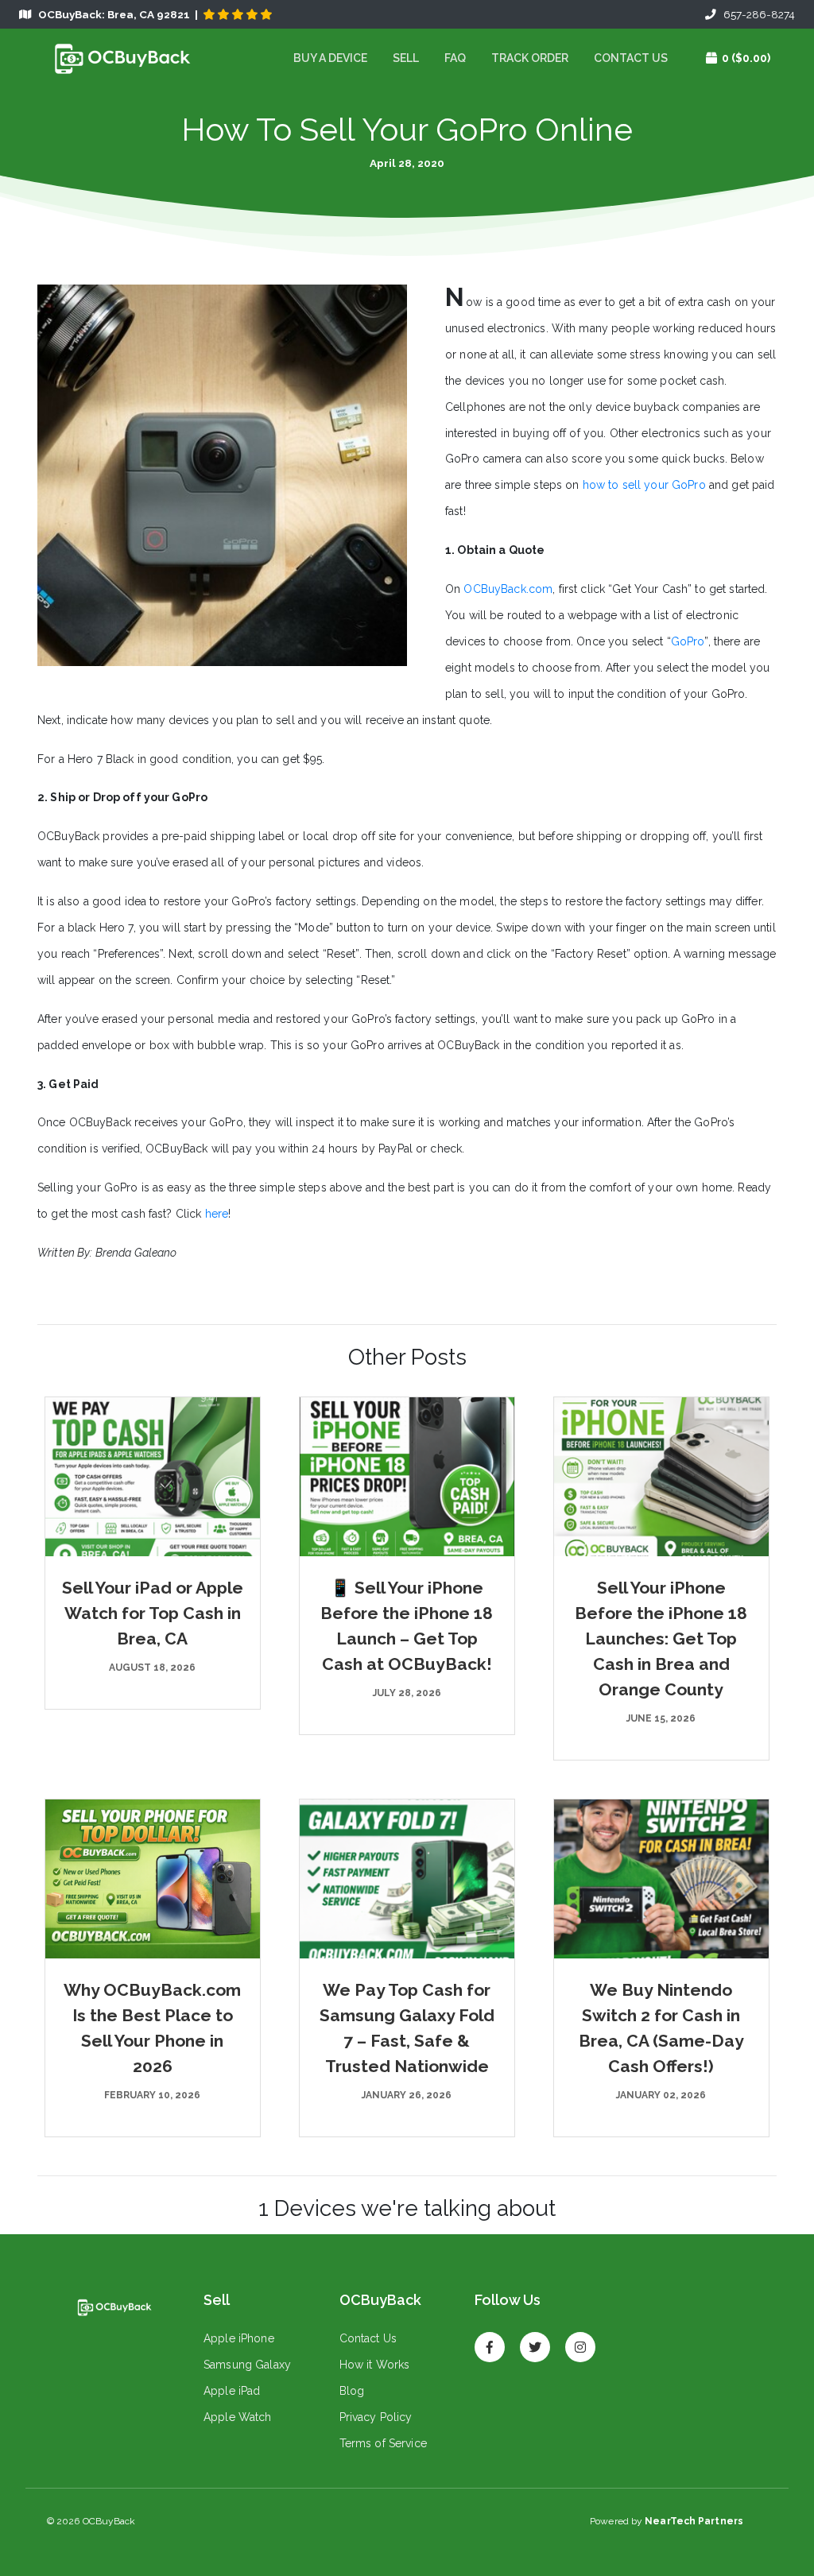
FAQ (455, 58)
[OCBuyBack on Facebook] (490, 2340)
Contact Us (631, 58)
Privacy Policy (376, 2417)
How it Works (375, 2365)
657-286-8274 (756, 14)
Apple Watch (238, 2417)
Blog (352, 2391)
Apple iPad (232, 2391)
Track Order (530, 58)
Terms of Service (383, 2443)
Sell (406, 58)
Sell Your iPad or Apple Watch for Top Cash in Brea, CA (153, 1613)
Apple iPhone (239, 2338)
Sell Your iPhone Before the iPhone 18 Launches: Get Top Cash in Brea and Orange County (661, 1639)
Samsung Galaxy (247, 2365)
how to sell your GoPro (646, 485)
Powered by (667, 2521)
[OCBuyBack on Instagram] (580, 2340)
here (217, 1214)
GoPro (688, 641)
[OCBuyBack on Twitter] (535, 2340)
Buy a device (330, 58)
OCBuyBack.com (508, 589)
